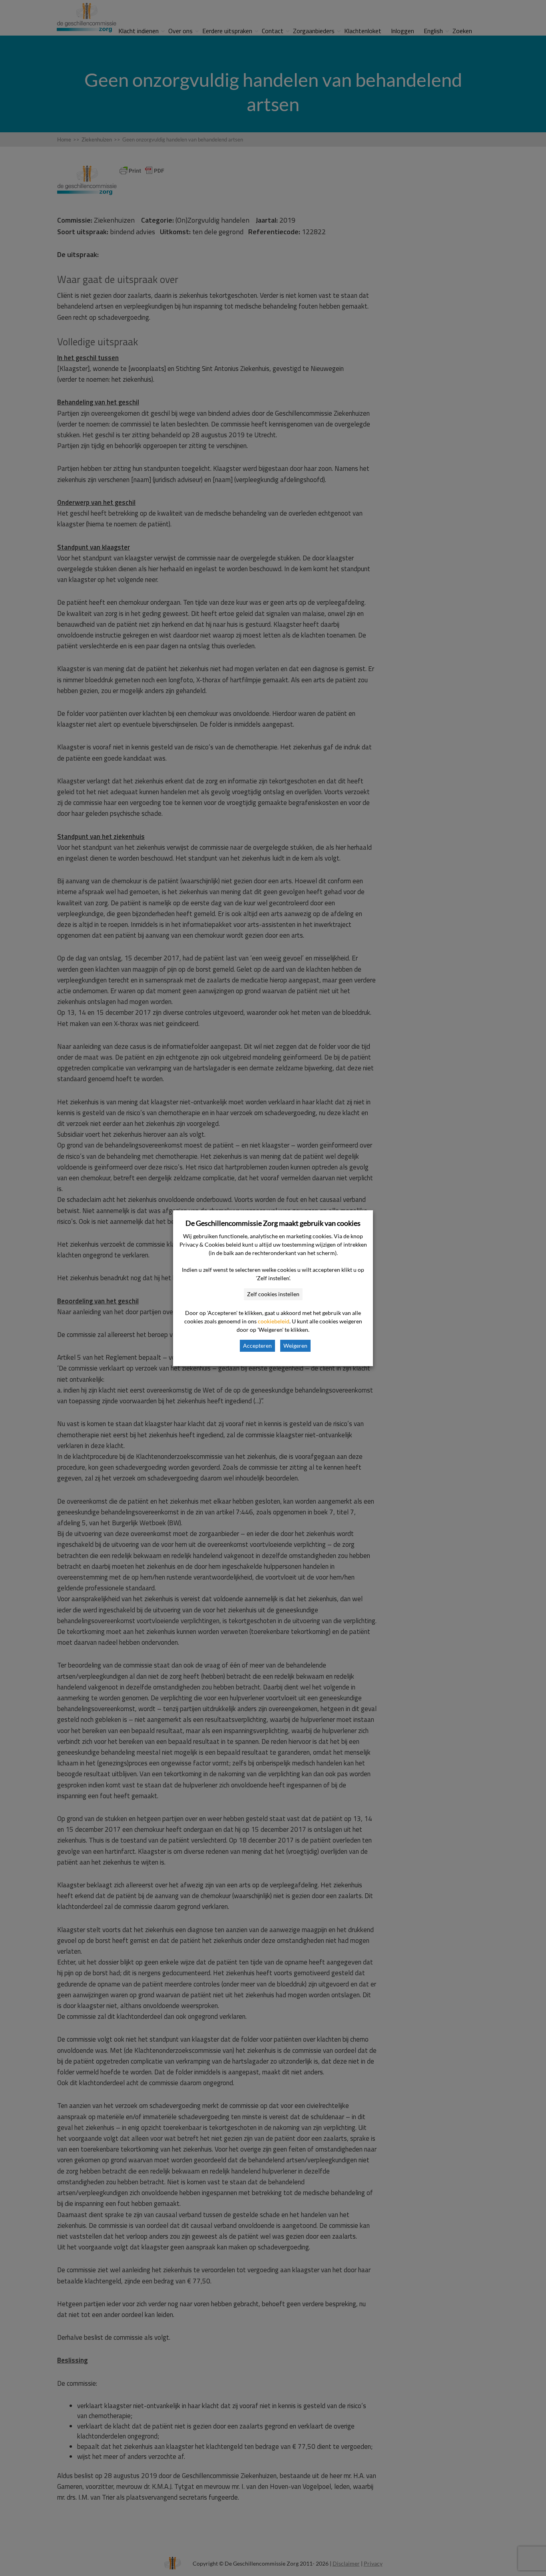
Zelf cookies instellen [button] (273, 1294)
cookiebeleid (274, 1321)
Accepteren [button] (257, 1346)
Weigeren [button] (295, 1346)
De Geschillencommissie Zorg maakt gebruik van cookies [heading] (273, 1223)
